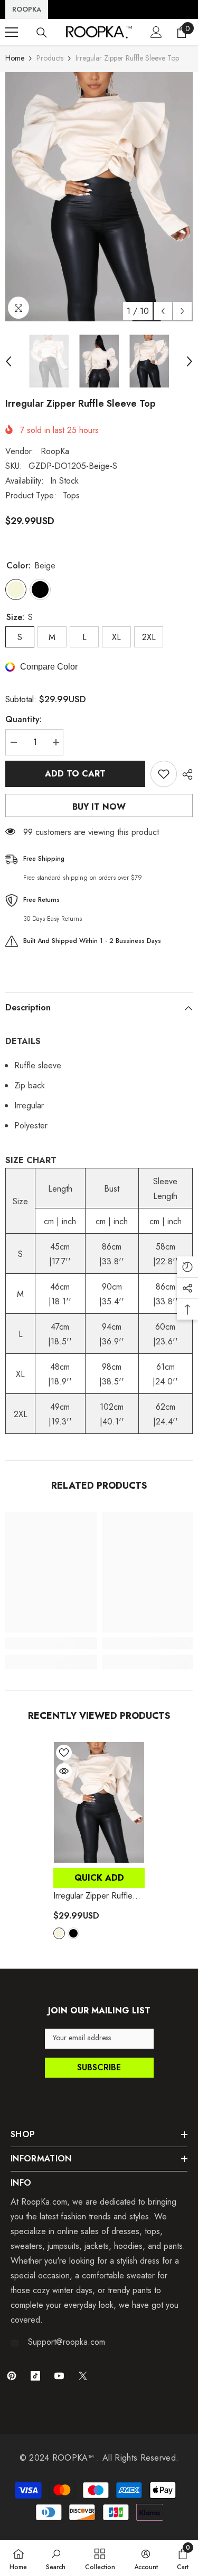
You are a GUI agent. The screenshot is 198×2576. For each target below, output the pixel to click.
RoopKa (55, 451)
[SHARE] (185, 774)
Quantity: (23, 719)
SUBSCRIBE (99, 2067)
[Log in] (156, 32)
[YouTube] (59, 2376)
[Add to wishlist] (164, 774)
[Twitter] (83, 2376)
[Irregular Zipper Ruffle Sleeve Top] (99, 1802)
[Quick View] (64, 1771)
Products (50, 58)
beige (59, 1933)
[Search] (42, 33)
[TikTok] (35, 2376)
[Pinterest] (12, 2376)
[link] (51, 1643)
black (73, 1933)
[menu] (12, 32)
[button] (163, 311)
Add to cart (75, 774)
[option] (99, 197)
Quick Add (99, 1878)
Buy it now (99, 807)
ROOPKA (27, 9)
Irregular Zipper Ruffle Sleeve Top (93, 1896)
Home (15, 58)
